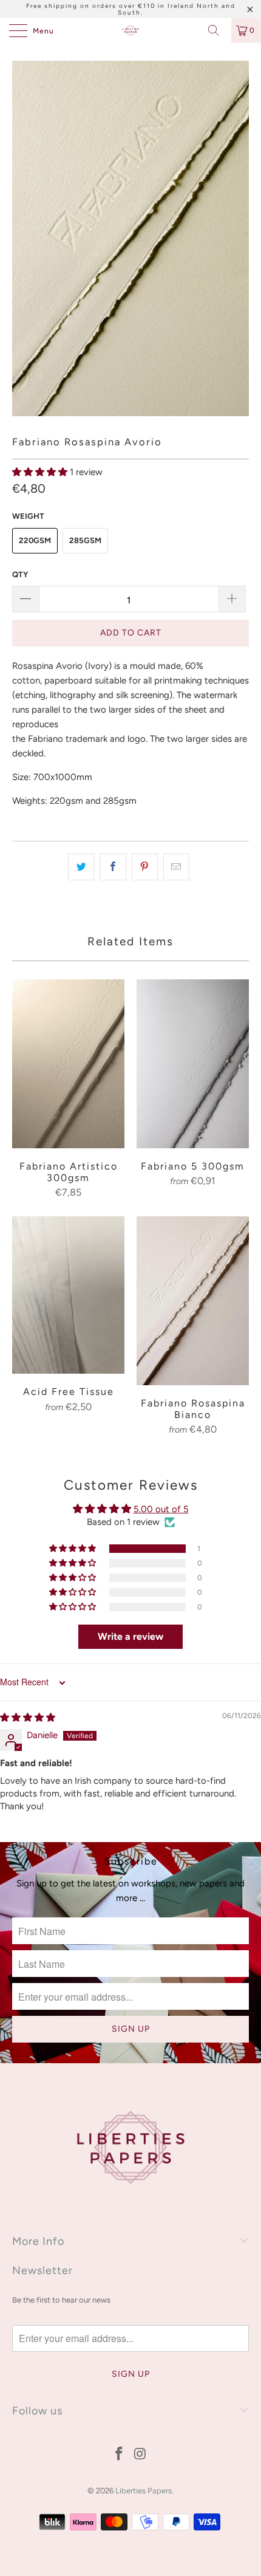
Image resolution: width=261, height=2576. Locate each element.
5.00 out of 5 (161, 1509)
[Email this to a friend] (176, 867)
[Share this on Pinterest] (145, 867)
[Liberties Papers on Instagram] (141, 2455)
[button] (40, 472)
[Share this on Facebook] (113, 867)
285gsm (85, 540)
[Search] (218, 30)
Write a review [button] (130, 1636)
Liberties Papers (144, 2491)
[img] (28, 1718)
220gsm (35, 540)
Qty (20, 574)
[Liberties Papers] (131, 30)
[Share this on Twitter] (81, 867)
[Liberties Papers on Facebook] (120, 2455)
